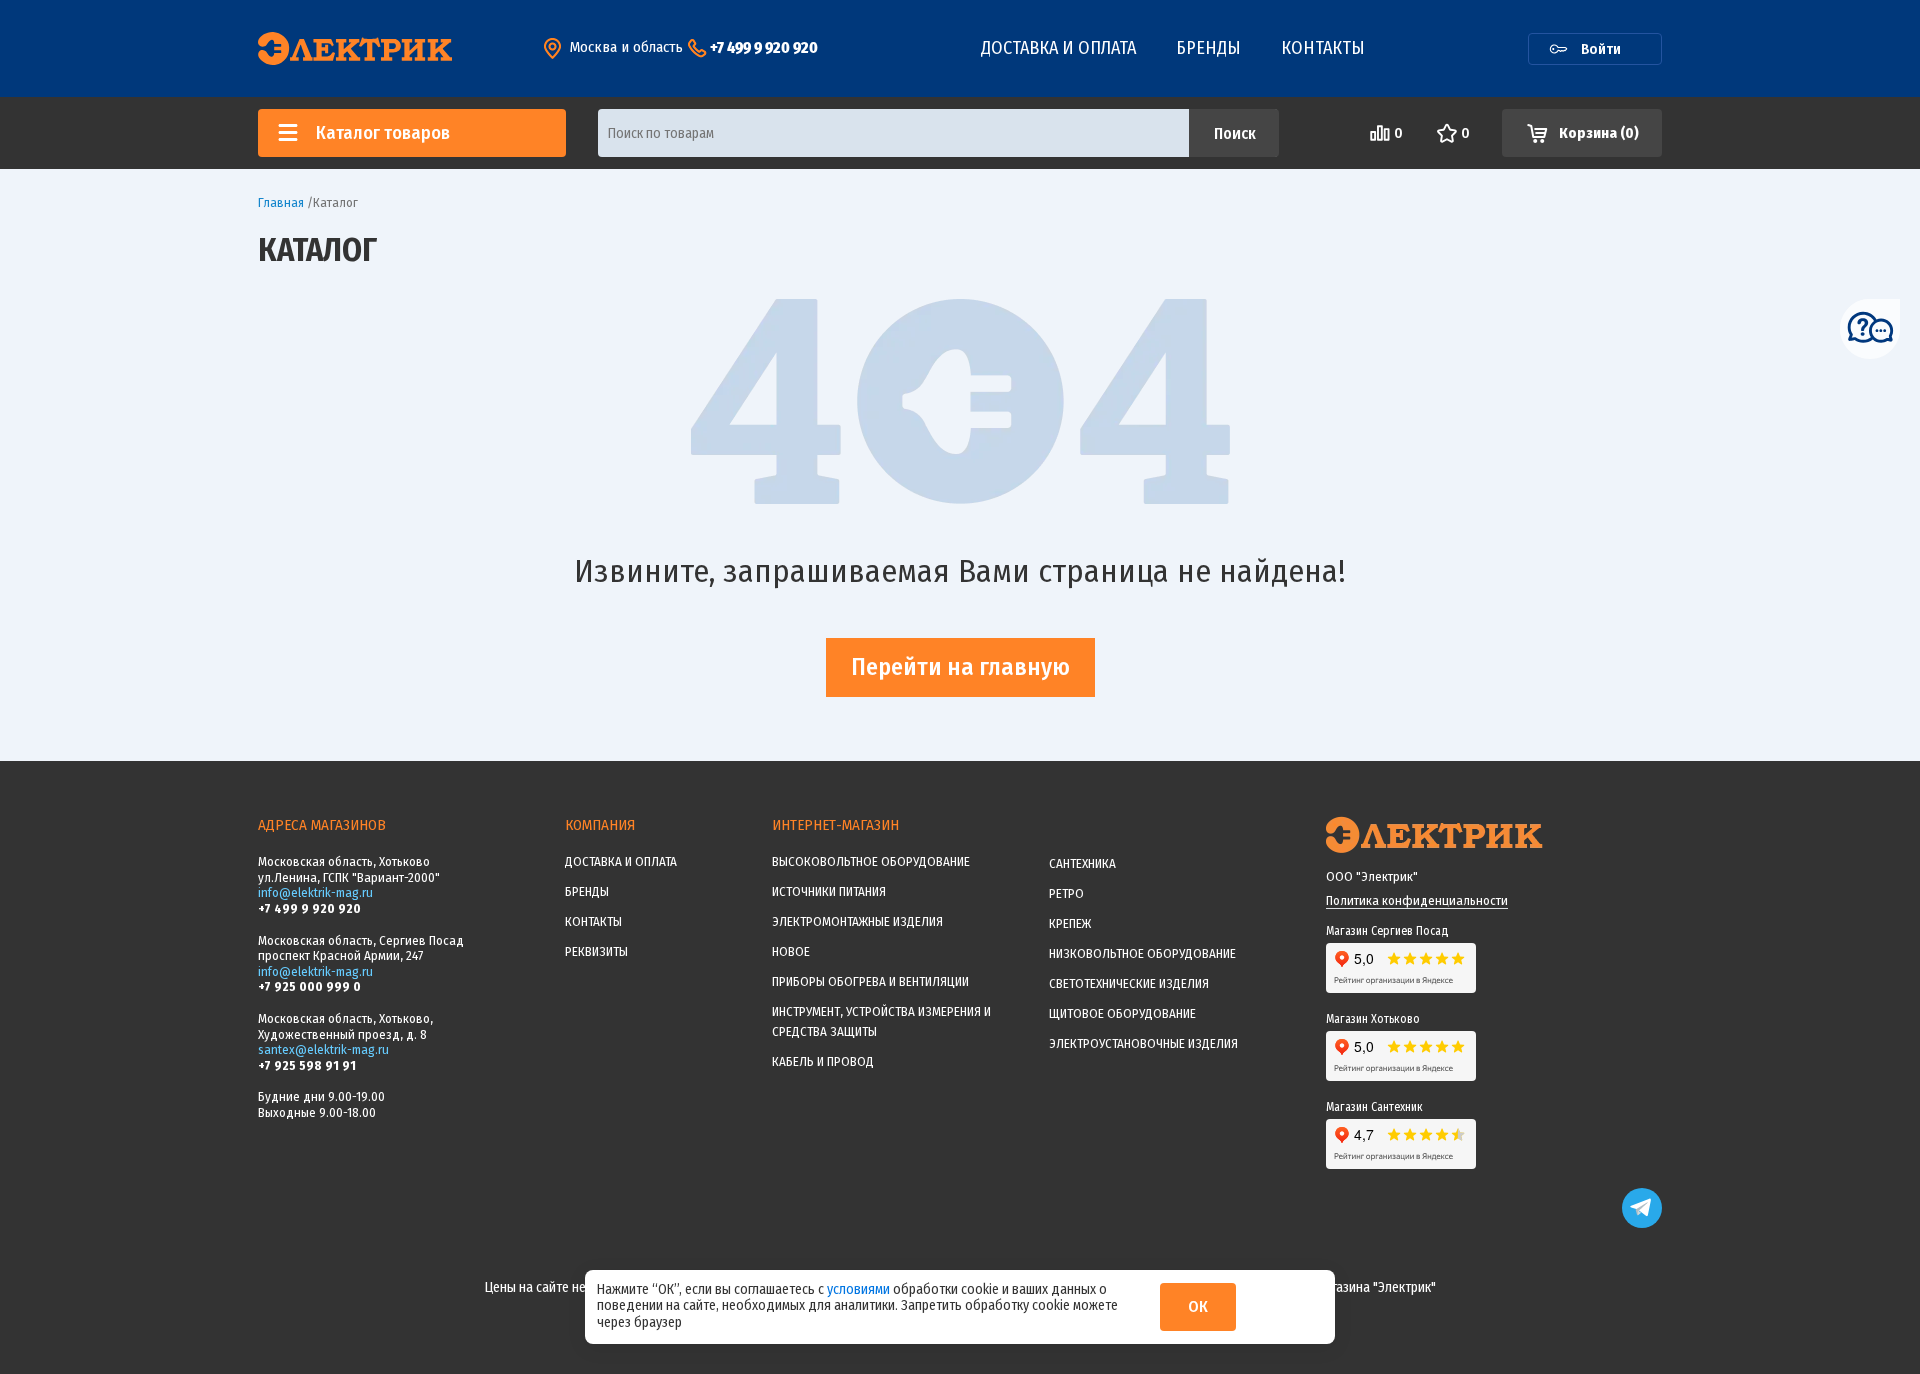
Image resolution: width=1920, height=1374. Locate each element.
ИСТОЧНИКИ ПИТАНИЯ (829, 891)
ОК (1198, 1306)
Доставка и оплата (1058, 48)
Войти (1601, 49)
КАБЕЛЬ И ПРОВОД (823, 1061)
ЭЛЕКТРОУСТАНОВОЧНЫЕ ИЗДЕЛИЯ (1143, 1043)
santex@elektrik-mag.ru (323, 1049)
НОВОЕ (791, 951)
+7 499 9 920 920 (764, 47)
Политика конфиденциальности (1417, 900)
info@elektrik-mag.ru (315, 892)
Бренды (1208, 48)
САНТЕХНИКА (1082, 863)
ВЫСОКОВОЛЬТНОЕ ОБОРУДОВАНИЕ (871, 861)
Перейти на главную (960, 667)
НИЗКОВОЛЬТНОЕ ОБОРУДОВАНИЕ (1142, 953)
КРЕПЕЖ (1070, 923)
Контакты (1323, 48)
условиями (860, 1289)
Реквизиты (596, 951)
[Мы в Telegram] (1642, 1223)
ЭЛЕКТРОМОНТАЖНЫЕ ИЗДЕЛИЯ (857, 921)
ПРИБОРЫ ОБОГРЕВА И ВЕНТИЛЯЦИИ (870, 981)
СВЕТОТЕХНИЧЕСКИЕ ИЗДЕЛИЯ (1129, 983)
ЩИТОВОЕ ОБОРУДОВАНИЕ (1122, 1013)
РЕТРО (1066, 893)
